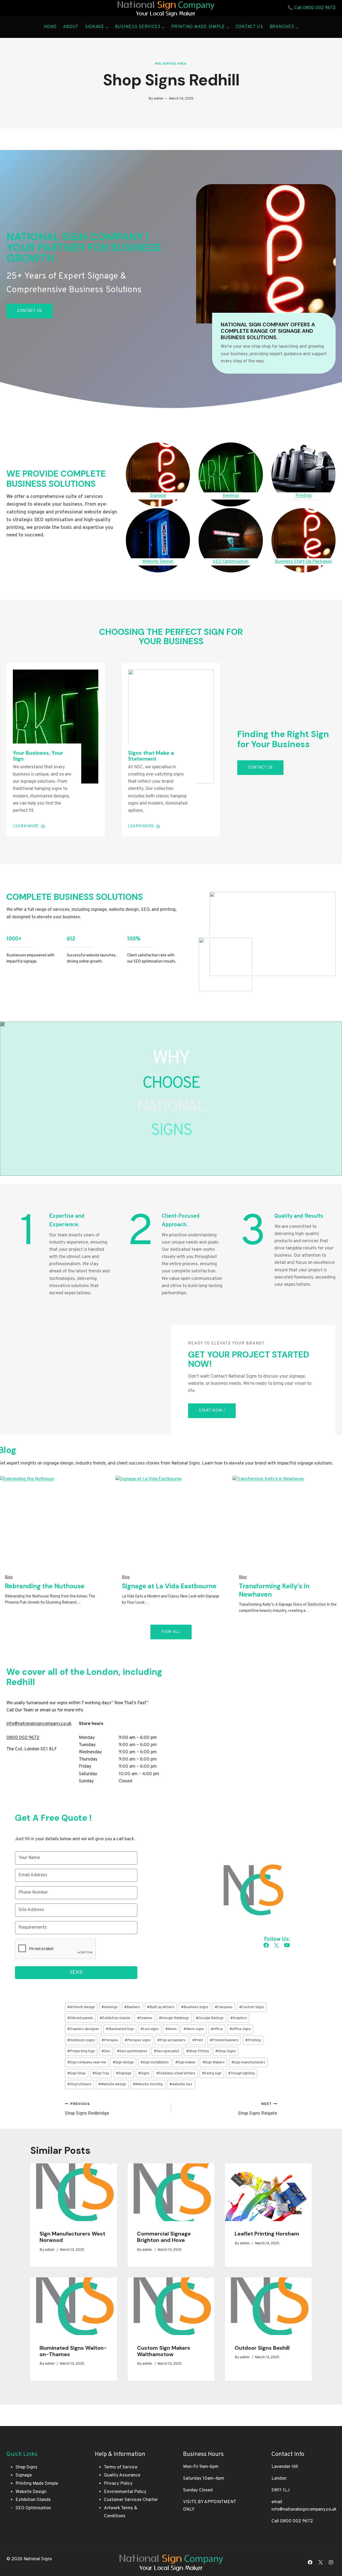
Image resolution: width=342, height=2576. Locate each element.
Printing (253, 2040)
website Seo (181, 2084)
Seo (106, 2051)
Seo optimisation (132, 2051)
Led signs (150, 2029)
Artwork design (81, 2007)
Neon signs (194, 2029)
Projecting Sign (81, 2051)
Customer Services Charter (131, 2500)
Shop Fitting (197, 2051)
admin (159, 99)
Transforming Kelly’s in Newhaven (274, 1590)
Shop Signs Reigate (258, 2109)
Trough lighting (241, 2073)
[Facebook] (310, 2562)
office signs (240, 2029)
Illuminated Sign (120, 2029)
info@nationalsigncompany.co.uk (304, 2510)
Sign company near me (87, 2062)
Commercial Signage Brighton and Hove (164, 2237)
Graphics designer (83, 2029)
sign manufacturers (248, 2062)
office (217, 2029)
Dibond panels (80, 2018)
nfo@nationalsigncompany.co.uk (40, 1724)
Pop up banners (171, 2040)
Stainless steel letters (176, 2073)
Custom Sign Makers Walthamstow (164, 2351)
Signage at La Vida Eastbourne (169, 1586)
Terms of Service (121, 2467)
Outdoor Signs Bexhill (262, 2348)
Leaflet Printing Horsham (267, 2234)
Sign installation (155, 2062)
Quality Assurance (122, 2475)
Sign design (123, 2062)
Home (50, 27)
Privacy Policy (118, 2484)
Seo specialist (167, 2051)
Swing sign (212, 2073)
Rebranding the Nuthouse (45, 1586)
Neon (171, 2029)
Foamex (145, 2018)
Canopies (224, 2007)
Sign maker (185, 2062)
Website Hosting (148, 2084)
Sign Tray (101, 2073)
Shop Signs (226, 2051)
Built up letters (161, 2007)
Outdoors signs (81, 2040)
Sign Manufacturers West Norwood (72, 2237)
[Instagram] (331, 2562)
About (71, 27)
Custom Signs (252, 2007)
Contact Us (249, 27)
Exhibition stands (115, 2018)
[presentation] (74, 2192)
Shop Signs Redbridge (87, 2109)
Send (76, 1972)
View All (171, 1632)
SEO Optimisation (33, 2508)
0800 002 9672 (319, 8)
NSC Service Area (171, 64)
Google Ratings (210, 2018)
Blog (9, 1577)
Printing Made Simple (37, 2484)
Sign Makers (214, 2062)
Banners (132, 2007)
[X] (321, 2562)
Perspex (110, 2040)
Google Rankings (174, 2018)
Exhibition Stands (33, 2500)
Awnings (110, 2007)
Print (198, 2040)
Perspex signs (138, 2040)
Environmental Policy (125, 2492)
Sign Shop (77, 2073)
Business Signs (195, 2007)
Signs (144, 2073)
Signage (124, 2073)
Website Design (31, 2492)
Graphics (239, 2018)
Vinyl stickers (79, 2084)
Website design (112, 2084)
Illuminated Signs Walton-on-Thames (73, 2351)
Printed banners (224, 2040)
